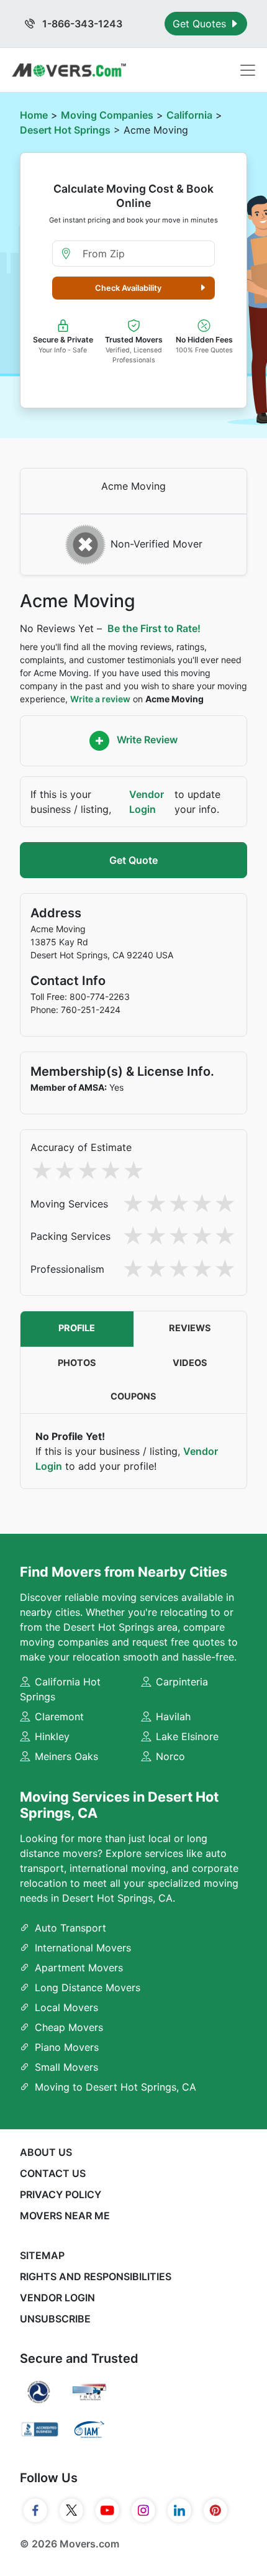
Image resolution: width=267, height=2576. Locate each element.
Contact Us (53, 2173)
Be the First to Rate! (154, 628)
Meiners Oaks (66, 1756)
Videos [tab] (190, 1363)
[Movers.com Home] (69, 70)
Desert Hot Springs (65, 130)
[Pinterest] (215, 2511)
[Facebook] (35, 2511)
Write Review (146, 740)
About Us (46, 2152)
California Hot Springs (60, 1689)
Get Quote (133, 860)
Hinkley (52, 1736)
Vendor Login (147, 802)
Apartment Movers (79, 1968)
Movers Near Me (65, 2216)
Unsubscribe (55, 2319)
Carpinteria (182, 1682)
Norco (170, 1756)
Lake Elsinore (187, 1736)
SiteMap (42, 2255)
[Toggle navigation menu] (248, 70)
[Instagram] (143, 2511)
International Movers (83, 1948)
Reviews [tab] (190, 1328)
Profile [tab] (77, 1328)
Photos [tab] (77, 1363)
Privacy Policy (61, 2194)
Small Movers (66, 2067)
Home (34, 115)
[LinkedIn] (179, 2511)
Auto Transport (70, 1928)
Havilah (173, 1717)
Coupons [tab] (133, 1396)
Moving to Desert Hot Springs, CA (115, 2087)
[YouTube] (107, 2511)
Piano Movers (67, 2047)
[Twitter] (71, 2511)
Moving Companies (107, 115)
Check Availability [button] (128, 288)
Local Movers (66, 2007)
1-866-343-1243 (81, 24)
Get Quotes (201, 24)
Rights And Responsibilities (96, 2276)
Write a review (100, 699)
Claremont (59, 1717)
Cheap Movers (69, 2027)
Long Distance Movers (88, 1987)
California (189, 115)
